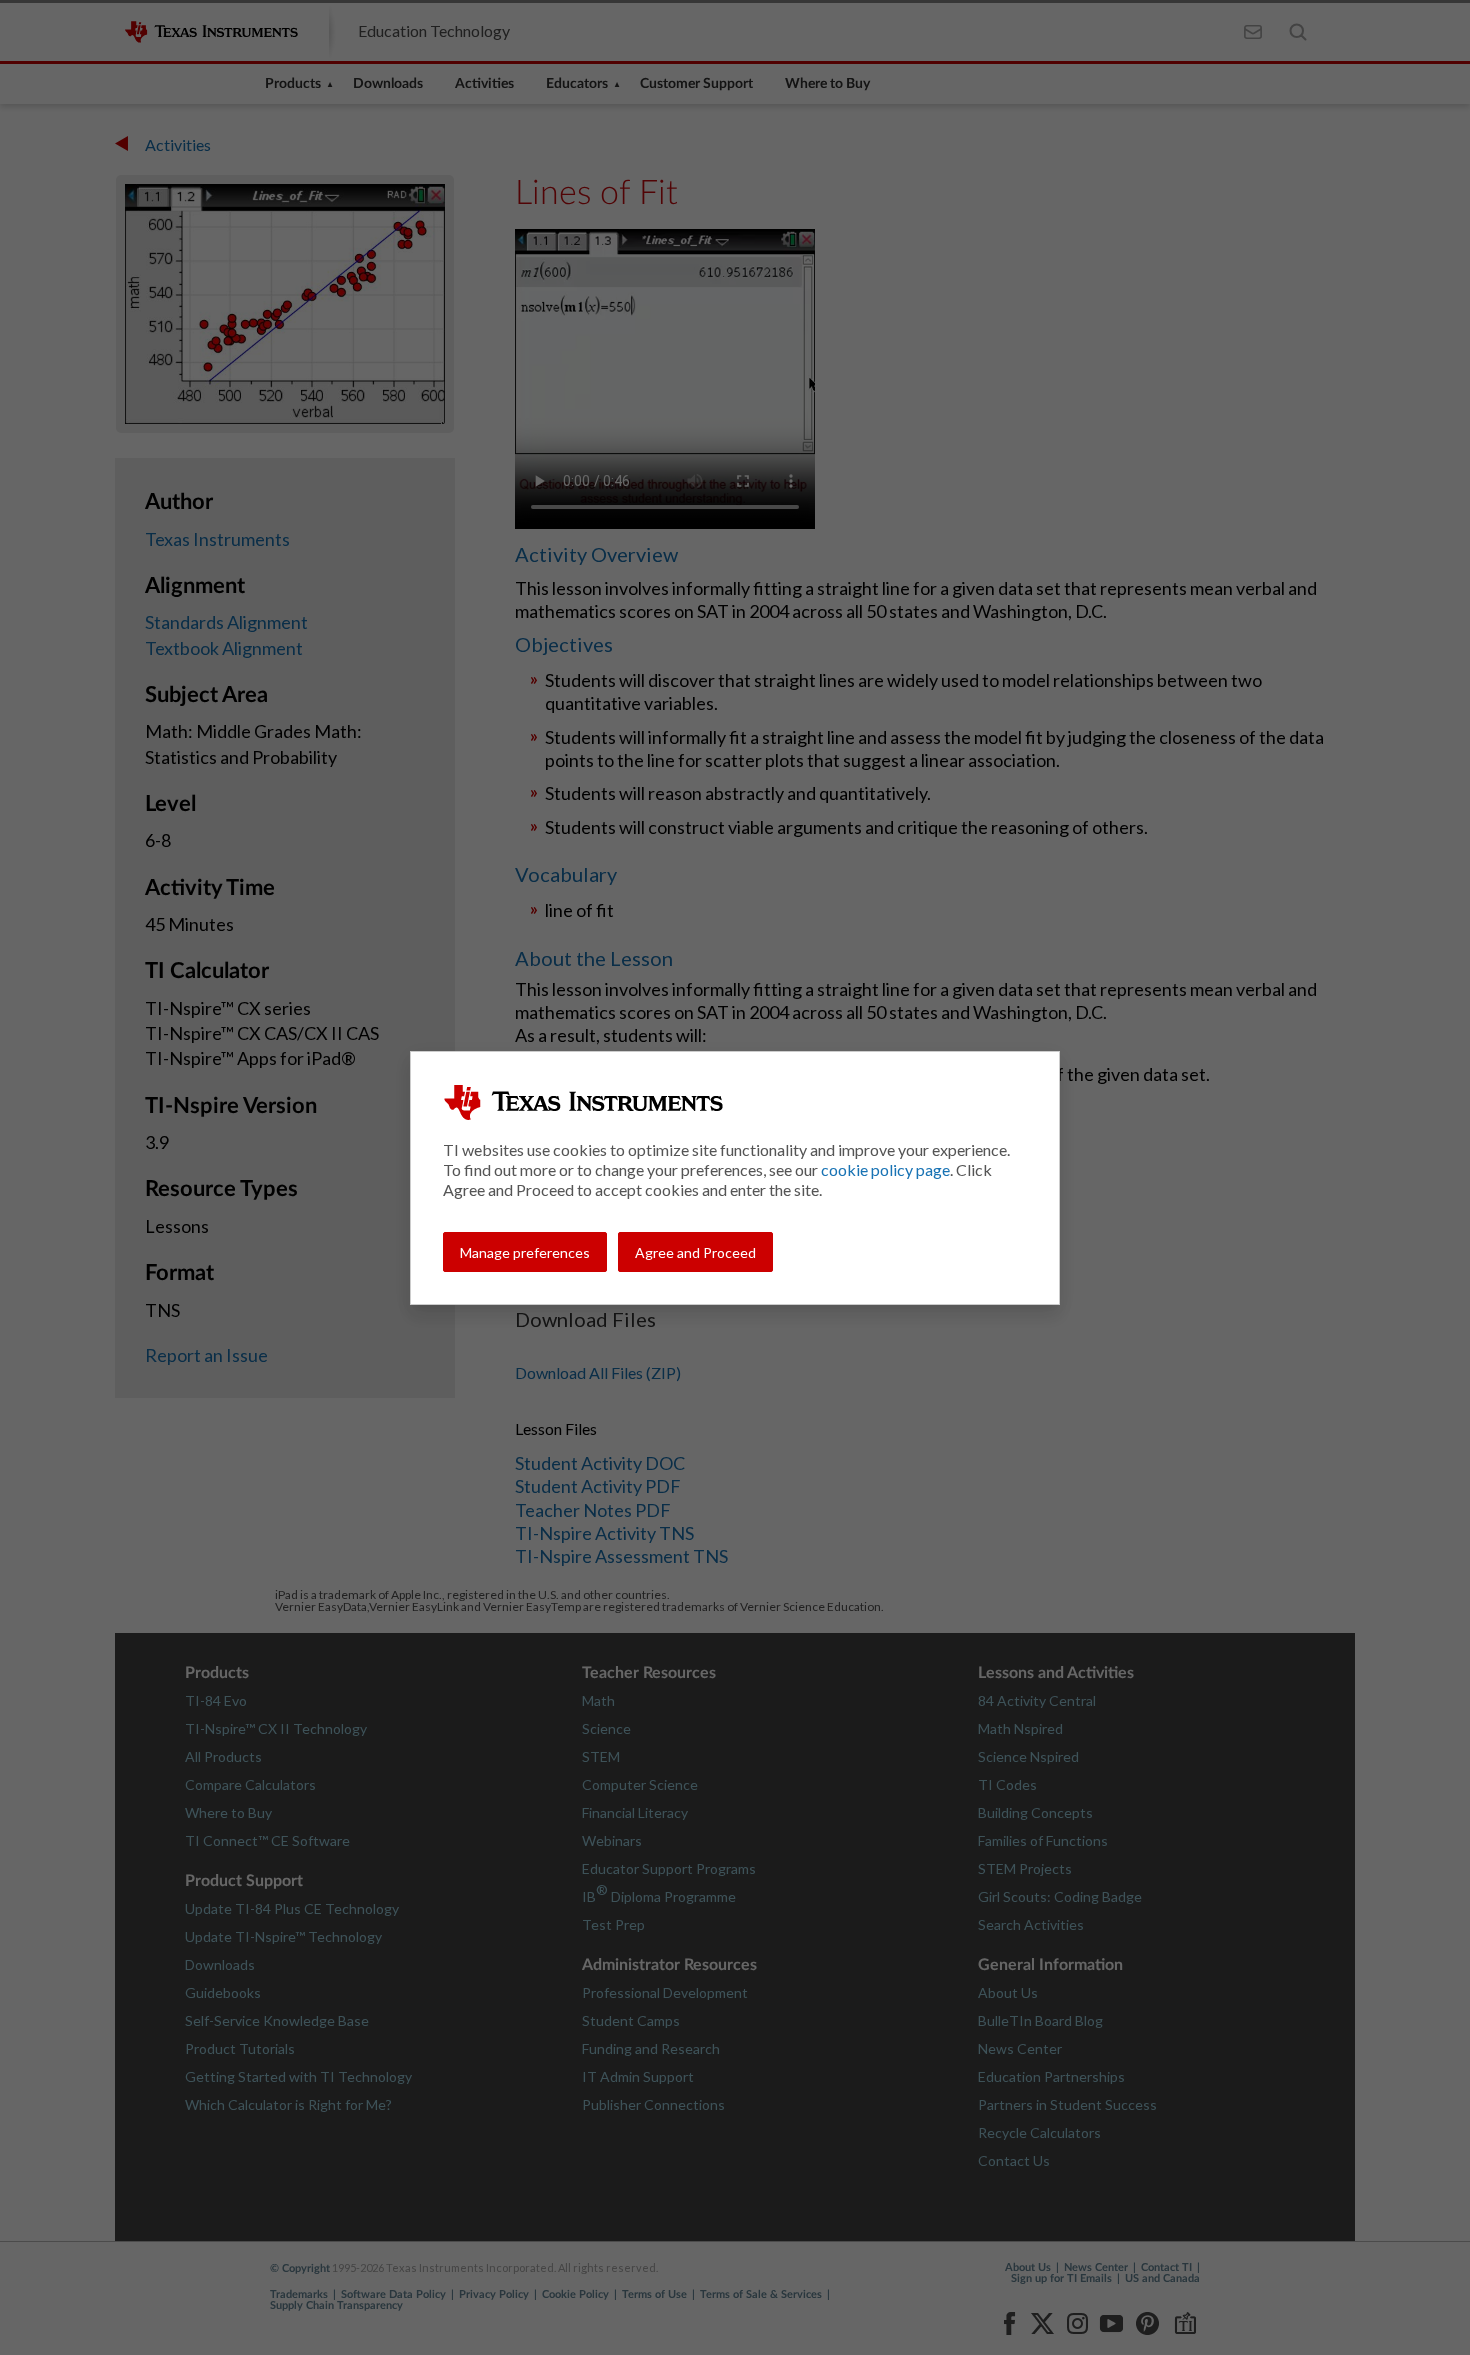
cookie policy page (885, 1169)
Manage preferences (525, 1252)
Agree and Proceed (695, 1252)
